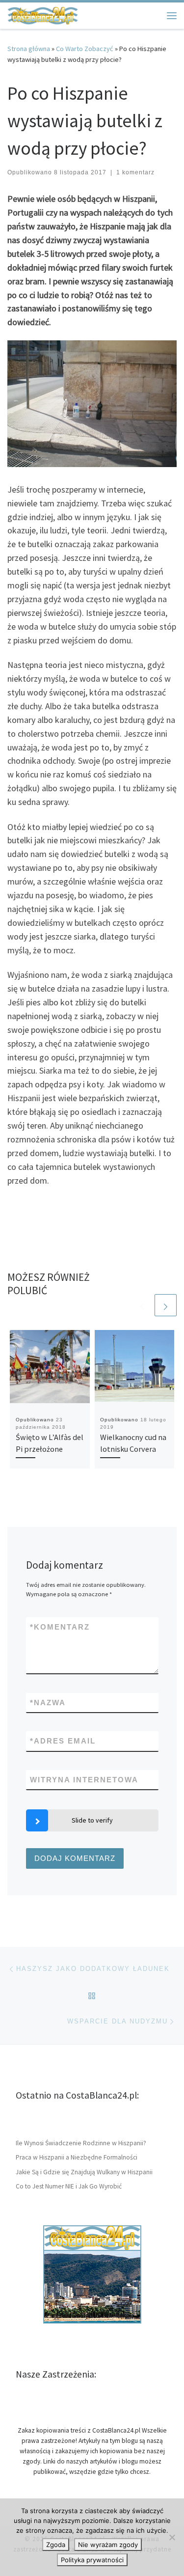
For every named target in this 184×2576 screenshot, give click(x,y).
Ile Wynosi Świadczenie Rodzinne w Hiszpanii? (81, 2143)
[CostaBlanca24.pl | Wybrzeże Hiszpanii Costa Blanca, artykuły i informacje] (43, 14)
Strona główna (29, 49)
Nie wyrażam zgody (108, 2545)
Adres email (63, 1741)
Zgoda (56, 2545)
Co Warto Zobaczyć (85, 49)
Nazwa (48, 1703)
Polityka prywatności (92, 2560)
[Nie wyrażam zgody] (172, 2537)
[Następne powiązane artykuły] (166, 1305)
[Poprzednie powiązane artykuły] (142, 1305)
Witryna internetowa (84, 1780)
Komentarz (60, 1627)
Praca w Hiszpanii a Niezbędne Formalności (77, 2157)
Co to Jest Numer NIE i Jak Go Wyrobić (69, 2186)
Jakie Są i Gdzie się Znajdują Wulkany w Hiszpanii (84, 2172)
